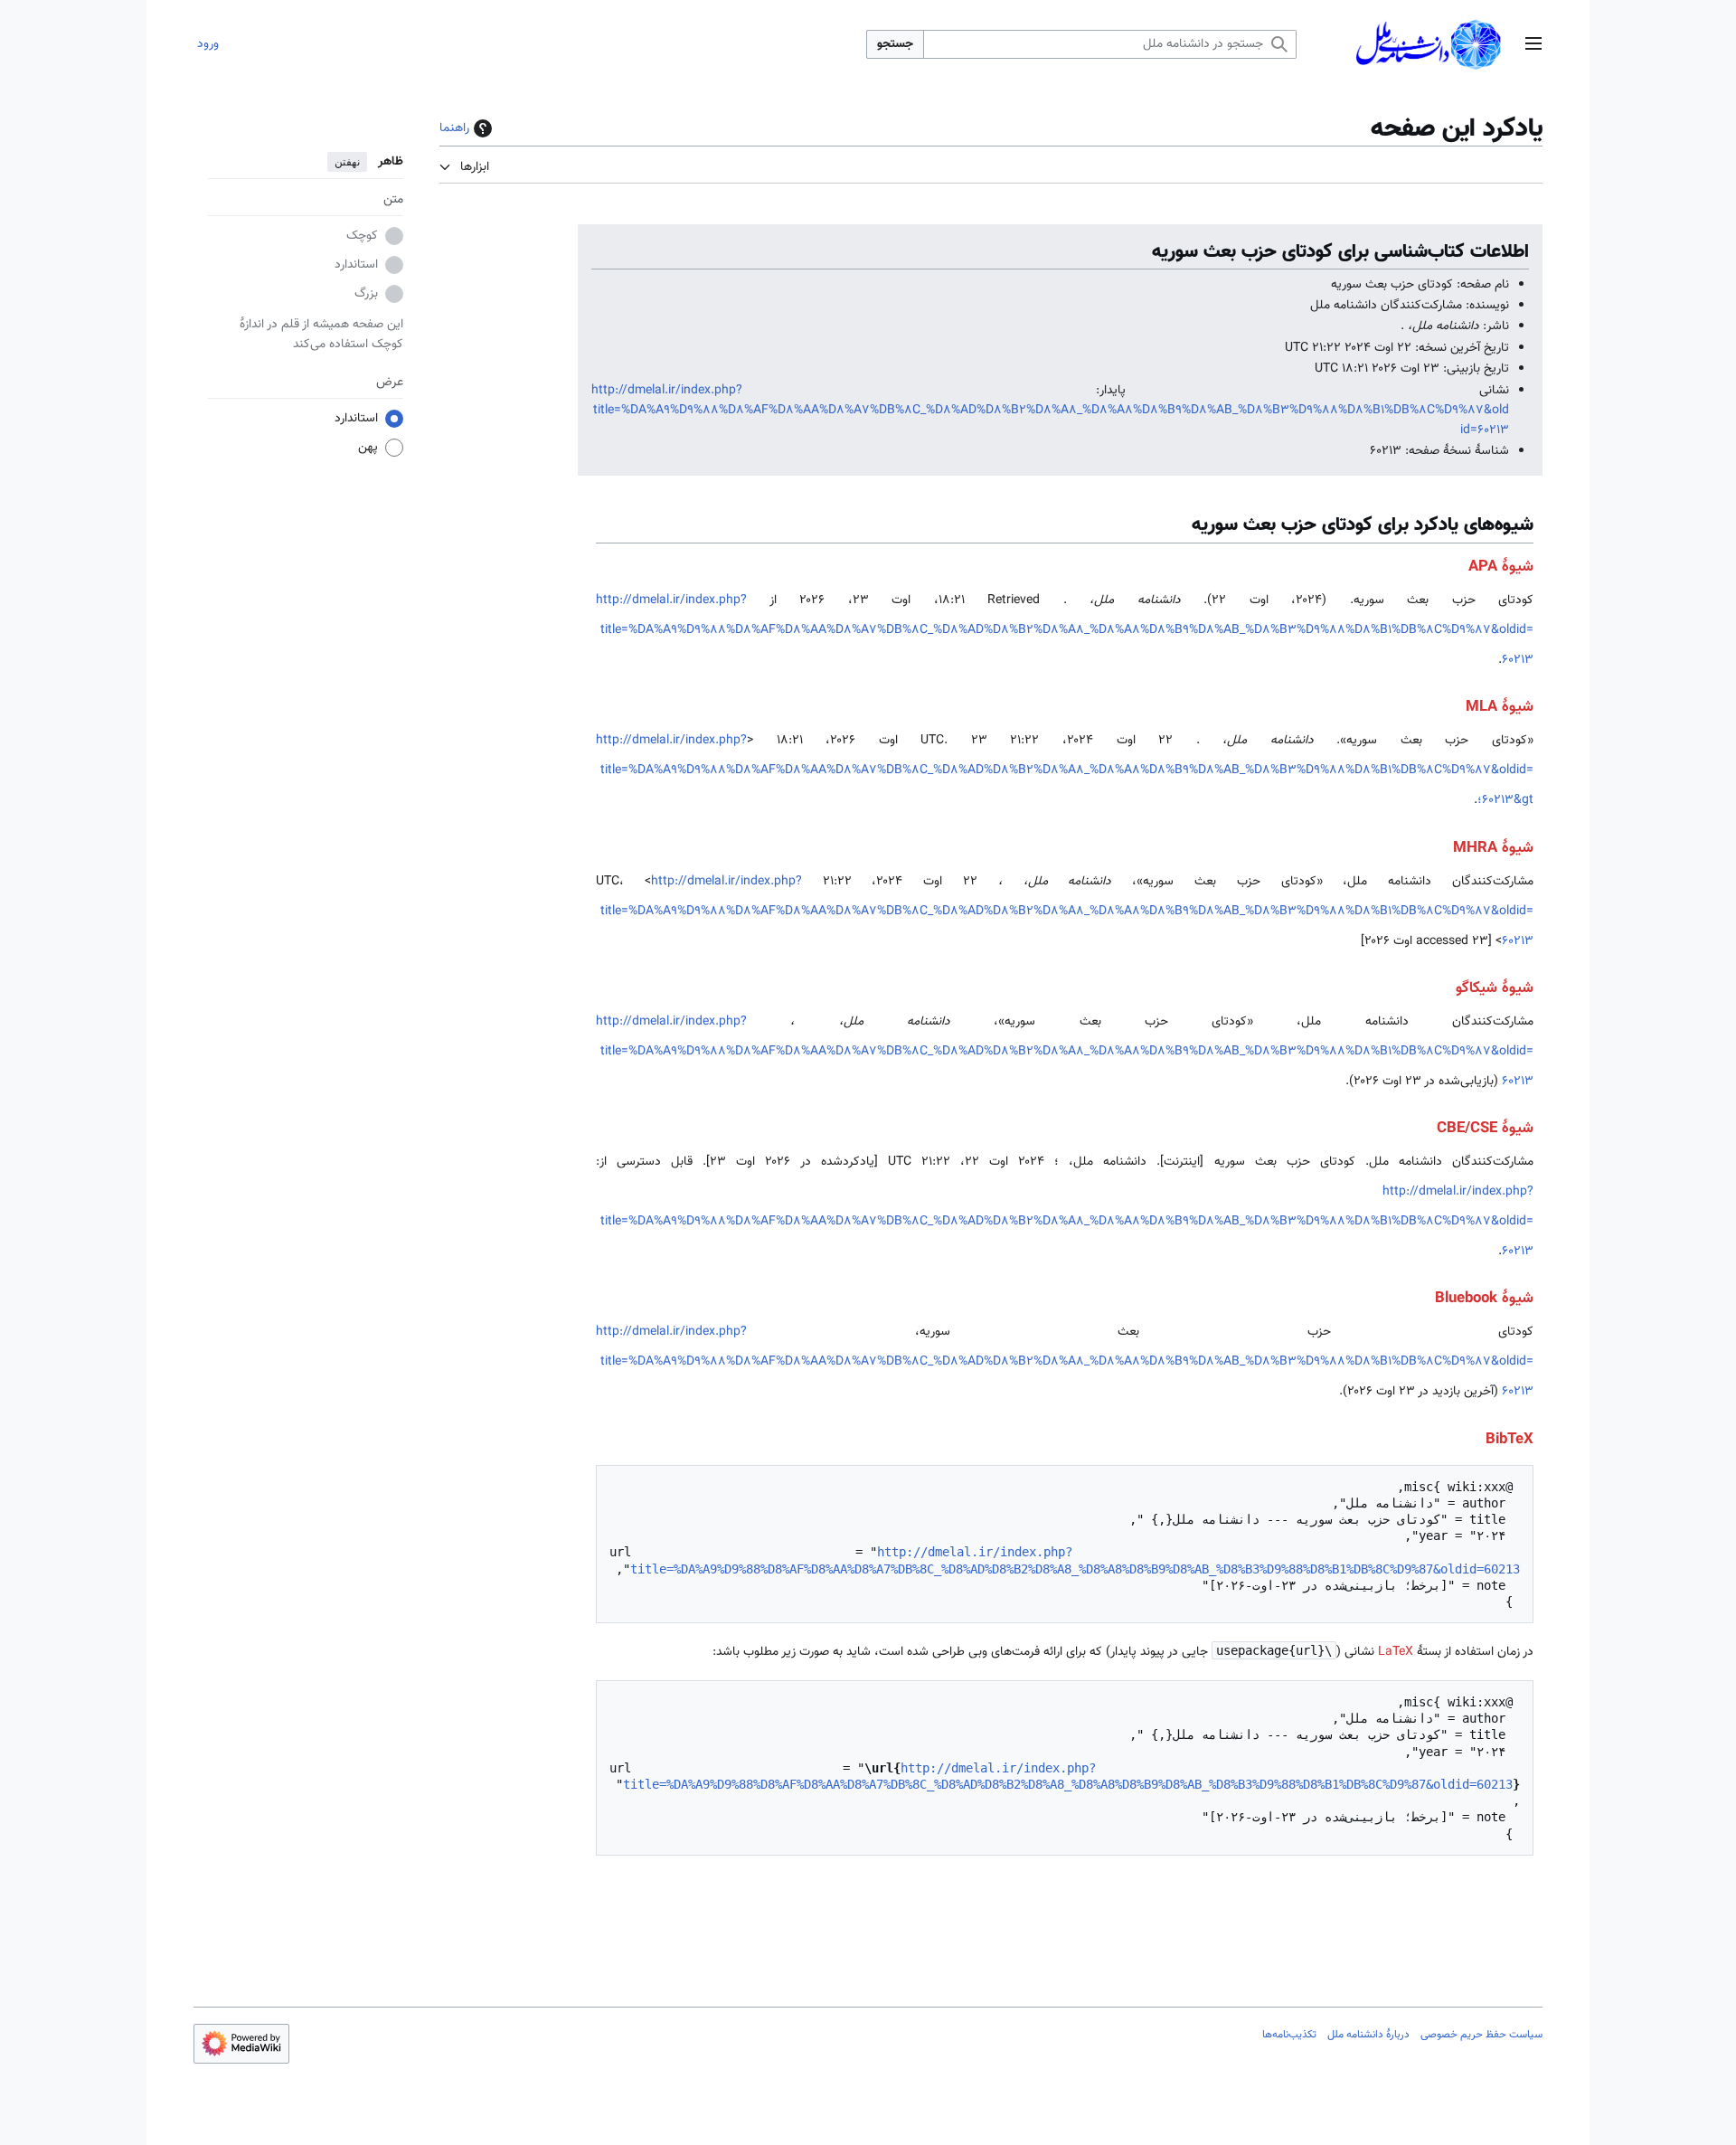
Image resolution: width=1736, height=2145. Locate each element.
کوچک (362, 237)
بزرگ (366, 295)
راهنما (454, 128)
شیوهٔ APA (1501, 567)
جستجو (895, 44)
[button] (1533, 45)
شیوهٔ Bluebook (1484, 1299)
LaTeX (1396, 1652)
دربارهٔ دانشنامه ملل (1368, 2035)
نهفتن (347, 162)
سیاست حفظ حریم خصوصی (1481, 2035)
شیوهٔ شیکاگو (1495, 988)
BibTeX (1510, 1440)
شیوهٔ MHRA (1493, 848)
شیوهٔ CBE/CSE (1485, 1129)
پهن (368, 449)
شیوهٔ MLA (1500, 707)
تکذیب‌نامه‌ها (1289, 2035)
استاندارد (356, 266)
